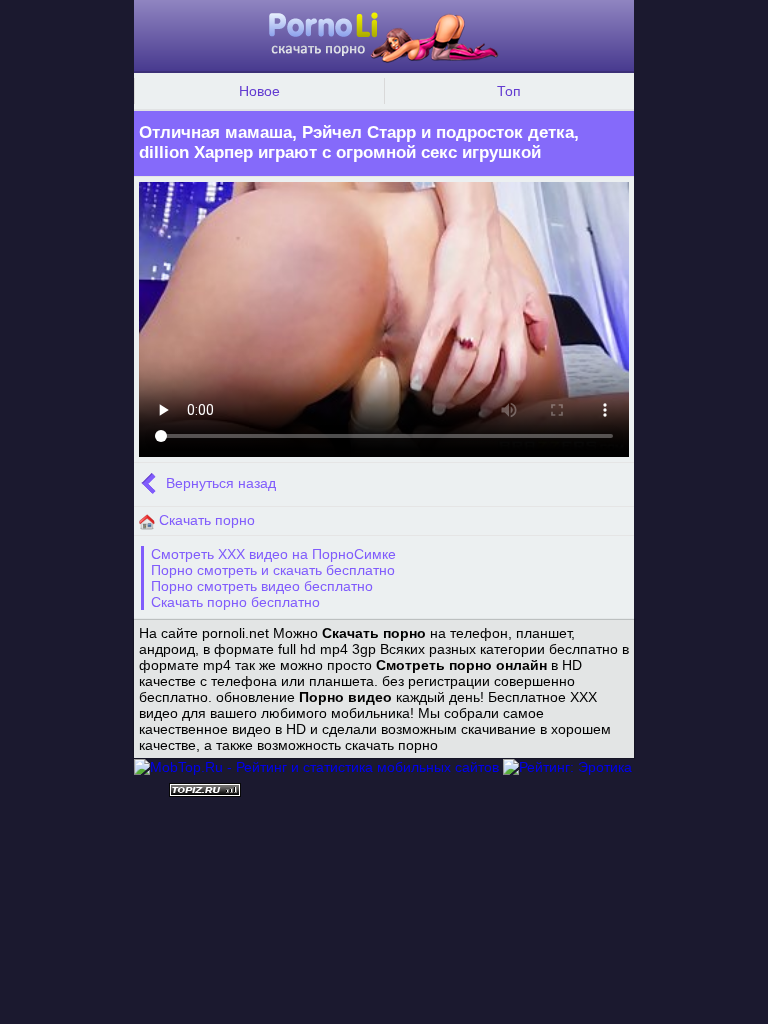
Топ (509, 91)
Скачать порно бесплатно (235, 602)
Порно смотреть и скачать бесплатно (273, 570)
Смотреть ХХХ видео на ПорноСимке (273, 554)
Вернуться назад (219, 484)
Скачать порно (205, 520)
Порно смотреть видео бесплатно (262, 586)
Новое (259, 91)
